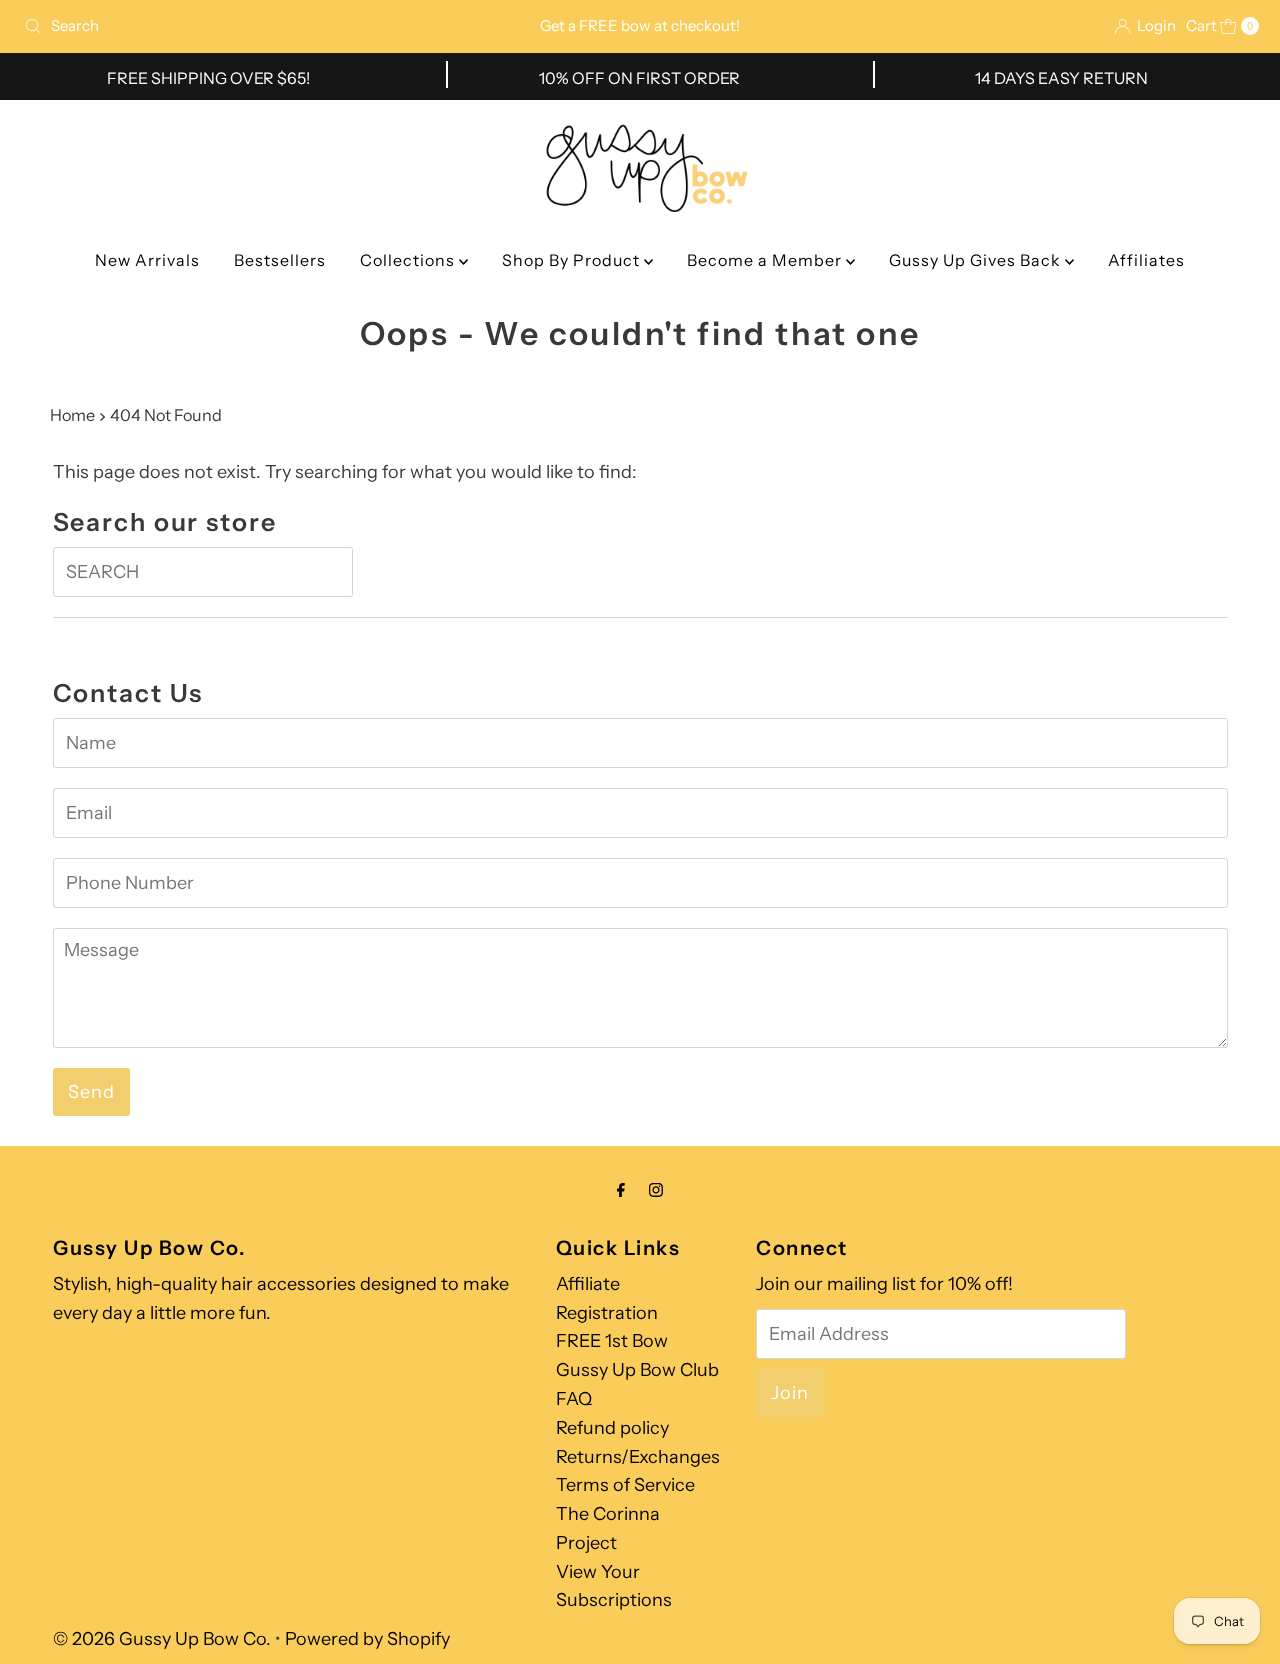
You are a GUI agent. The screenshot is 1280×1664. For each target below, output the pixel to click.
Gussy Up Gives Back (977, 260)
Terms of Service (625, 1485)
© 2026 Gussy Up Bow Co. (162, 1639)
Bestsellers (280, 260)
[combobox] (218, 26)
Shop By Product (573, 260)
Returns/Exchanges (638, 1457)
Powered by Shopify (367, 1639)
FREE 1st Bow (612, 1341)
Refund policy (612, 1428)
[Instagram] (656, 1190)
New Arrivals (147, 260)
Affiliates (1146, 260)
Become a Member (766, 260)
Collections (409, 260)
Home (72, 415)
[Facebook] (621, 1190)
